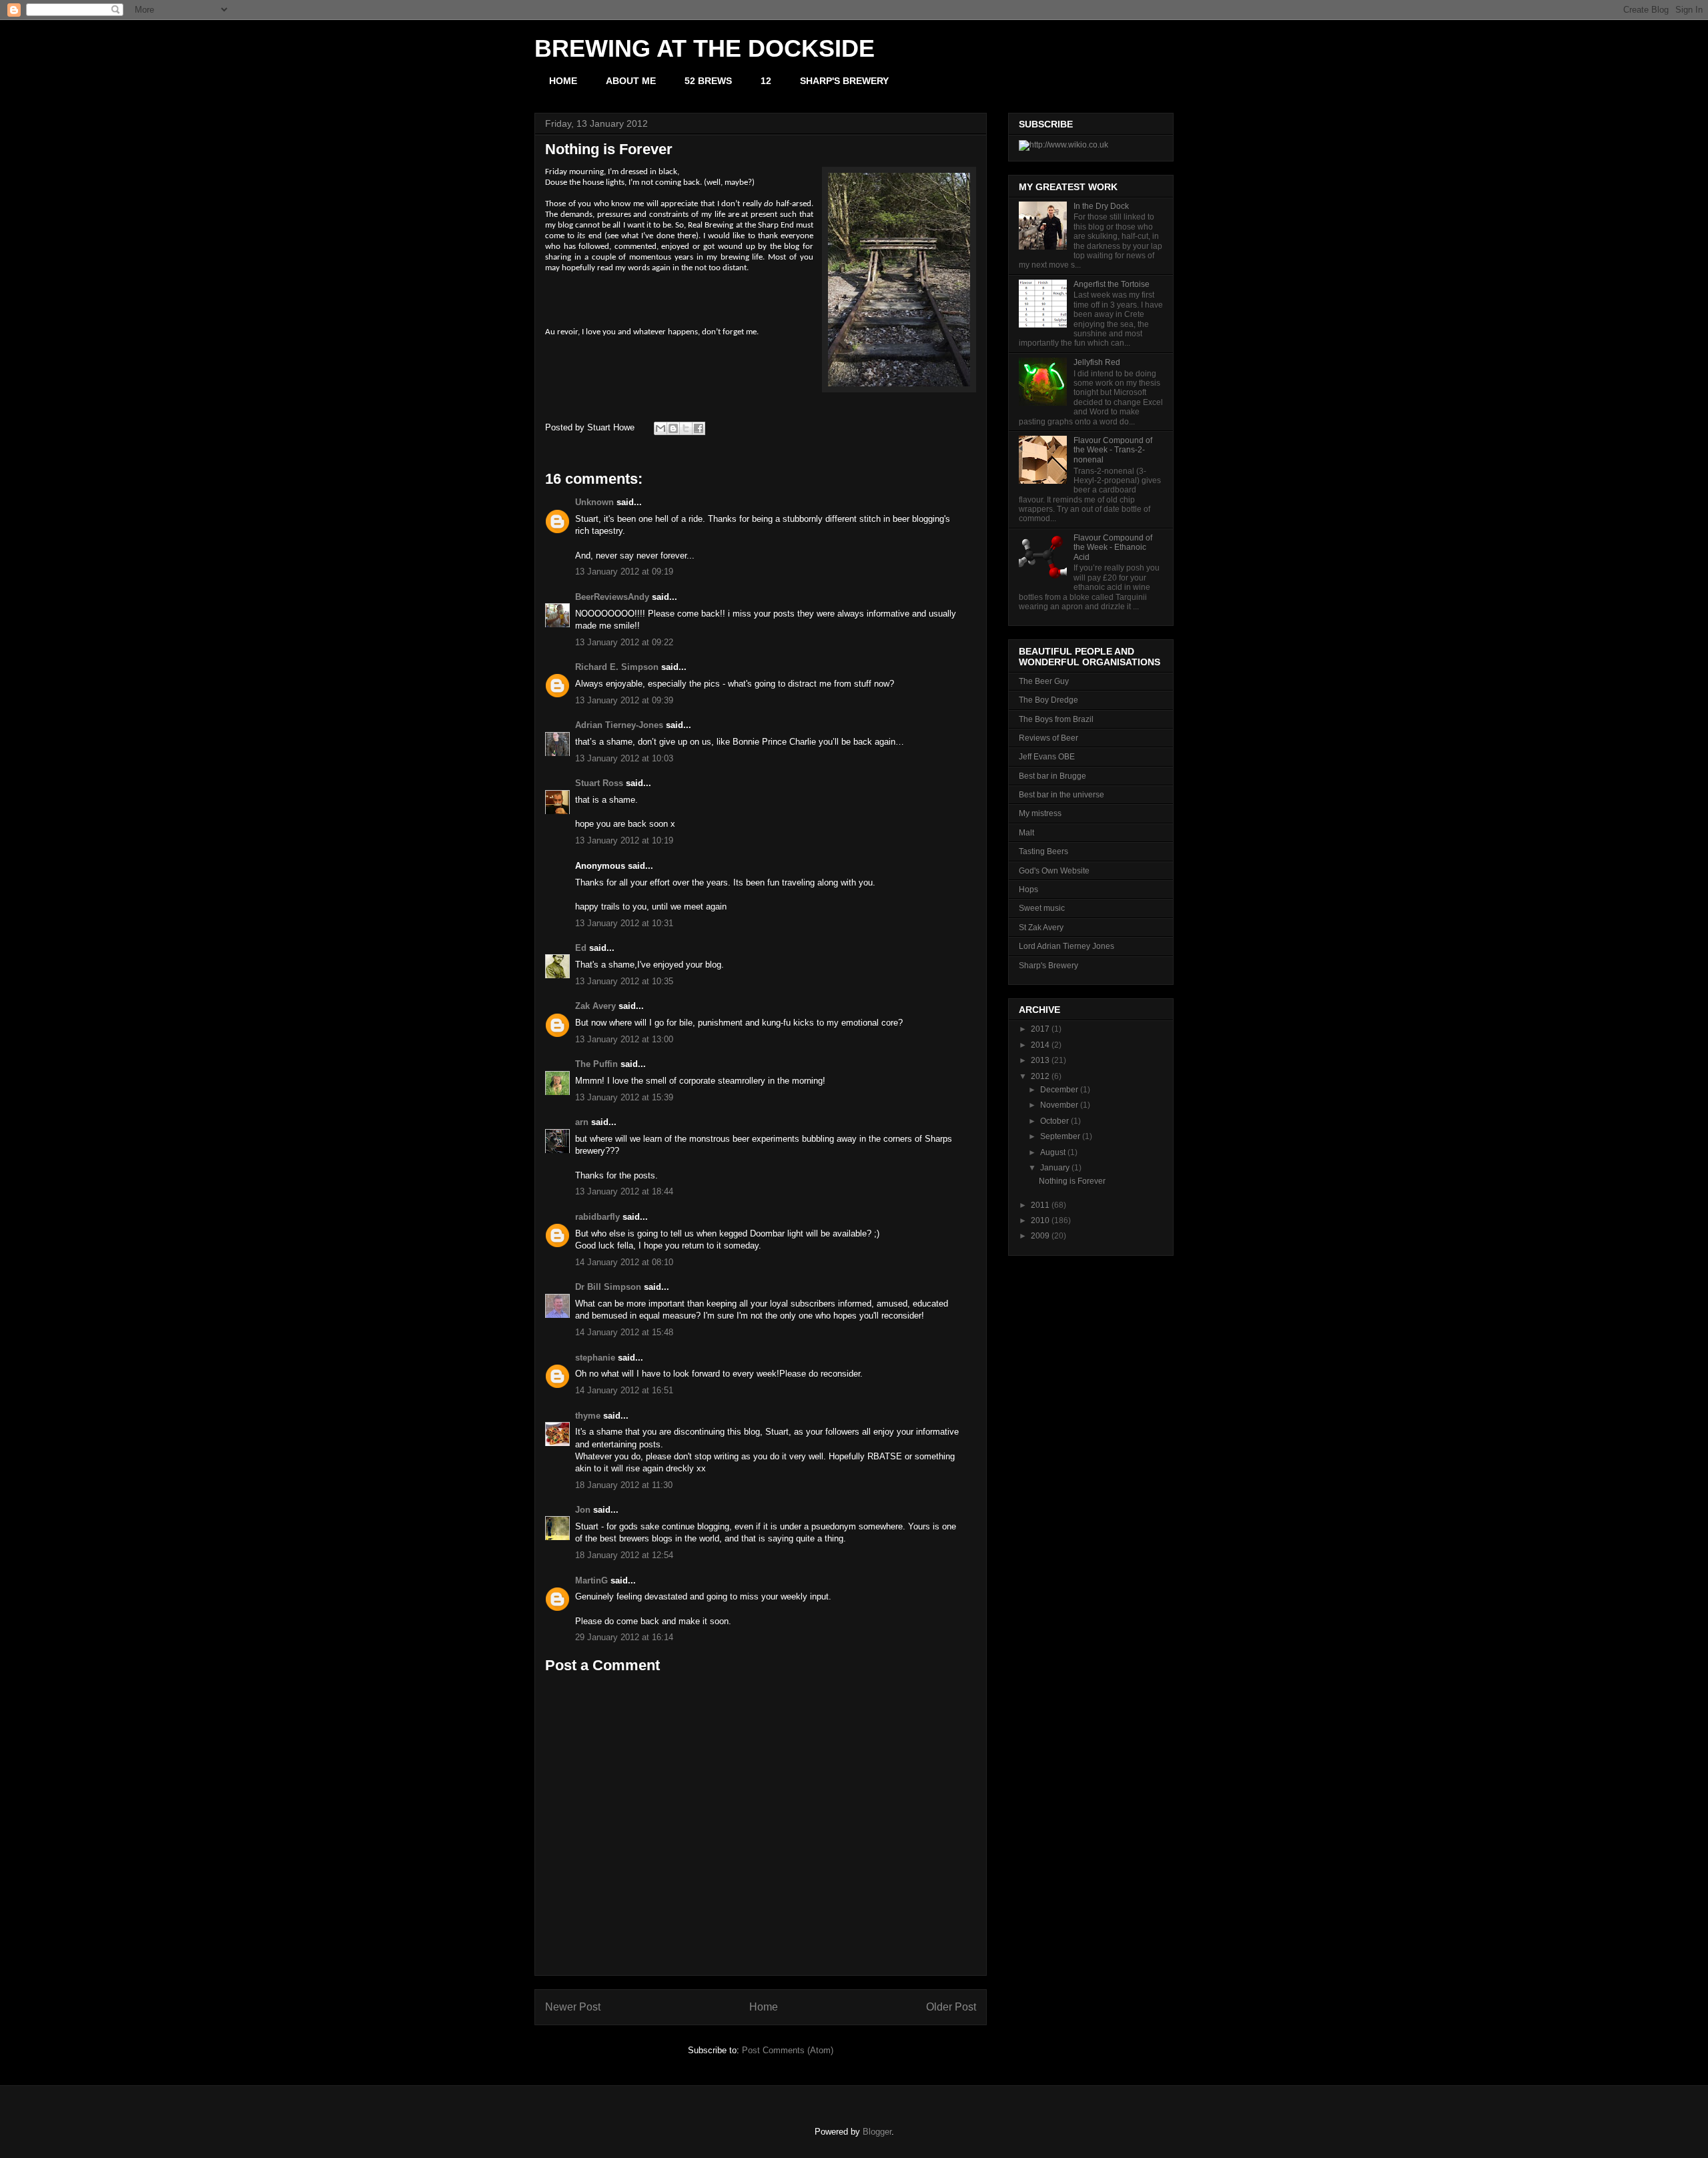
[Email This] (661, 428)
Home (764, 2007)
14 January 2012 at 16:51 (624, 1390)
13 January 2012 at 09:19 (624, 572)
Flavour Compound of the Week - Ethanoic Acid (1113, 548)
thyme (588, 1416)
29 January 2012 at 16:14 (624, 1637)
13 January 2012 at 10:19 (624, 840)
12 (766, 81)
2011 (1040, 1205)
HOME (563, 81)
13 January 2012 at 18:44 (624, 1191)
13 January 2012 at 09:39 (624, 700)
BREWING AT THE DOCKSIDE (705, 48)
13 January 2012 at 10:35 (624, 981)
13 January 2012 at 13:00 (624, 1039)
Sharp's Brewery (1048, 966)
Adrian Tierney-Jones (619, 725)
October (1054, 1121)
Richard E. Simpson (617, 667)
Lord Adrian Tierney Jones (1066, 946)
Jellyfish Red (1097, 362)
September (1060, 1136)
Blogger (877, 2132)
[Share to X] (686, 428)
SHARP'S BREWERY (844, 81)
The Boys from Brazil (1056, 719)
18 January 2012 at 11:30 (624, 1485)
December (1059, 1090)
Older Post (951, 2007)
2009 (1040, 1236)
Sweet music (1042, 908)
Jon (583, 1510)
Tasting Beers (1043, 851)
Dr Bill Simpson (608, 1287)
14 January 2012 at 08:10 (624, 1262)
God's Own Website (1054, 871)
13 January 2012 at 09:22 (624, 642)
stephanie (595, 1358)
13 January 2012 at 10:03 (624, 758)
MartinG (591, 1580)
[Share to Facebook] (699, 428)
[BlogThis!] (673, 428)
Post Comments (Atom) (788, 2050)
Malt (1026, 833)
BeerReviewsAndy (612, 597)
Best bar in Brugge (1052, 776)
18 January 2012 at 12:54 (624, 1555)
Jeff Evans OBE (1047, 757)
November (1059, 1105)
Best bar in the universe (1061, 795)
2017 (1040, 1029)
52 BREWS (708, 81)
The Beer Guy (1044, 681)
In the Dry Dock (1101, 206)
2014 (1040, 1045)
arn (582, 1122)
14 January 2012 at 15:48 (624, 1332)
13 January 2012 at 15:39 (624, 1097)
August (1053, 1152)
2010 (1040, 1220)
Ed (581, 948)
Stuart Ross (599, 783)
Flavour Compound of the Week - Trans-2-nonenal (1113, 450)
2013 (1040, 1060)
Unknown (594, 502)
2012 (1040, 1076)
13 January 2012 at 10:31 (624, 923)
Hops (1028, 889)
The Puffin (596, 1064)
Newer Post (573, 2007)
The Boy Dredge (1048, 700)
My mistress (1040, 813)
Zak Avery (595, 1006)
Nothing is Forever (1072, 1181)
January (1055, 1168)
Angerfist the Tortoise (1112, 284)
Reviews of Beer (1048, 738)
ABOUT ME (631, 81)
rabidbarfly (597, 1217)
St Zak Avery (1041, 928)
